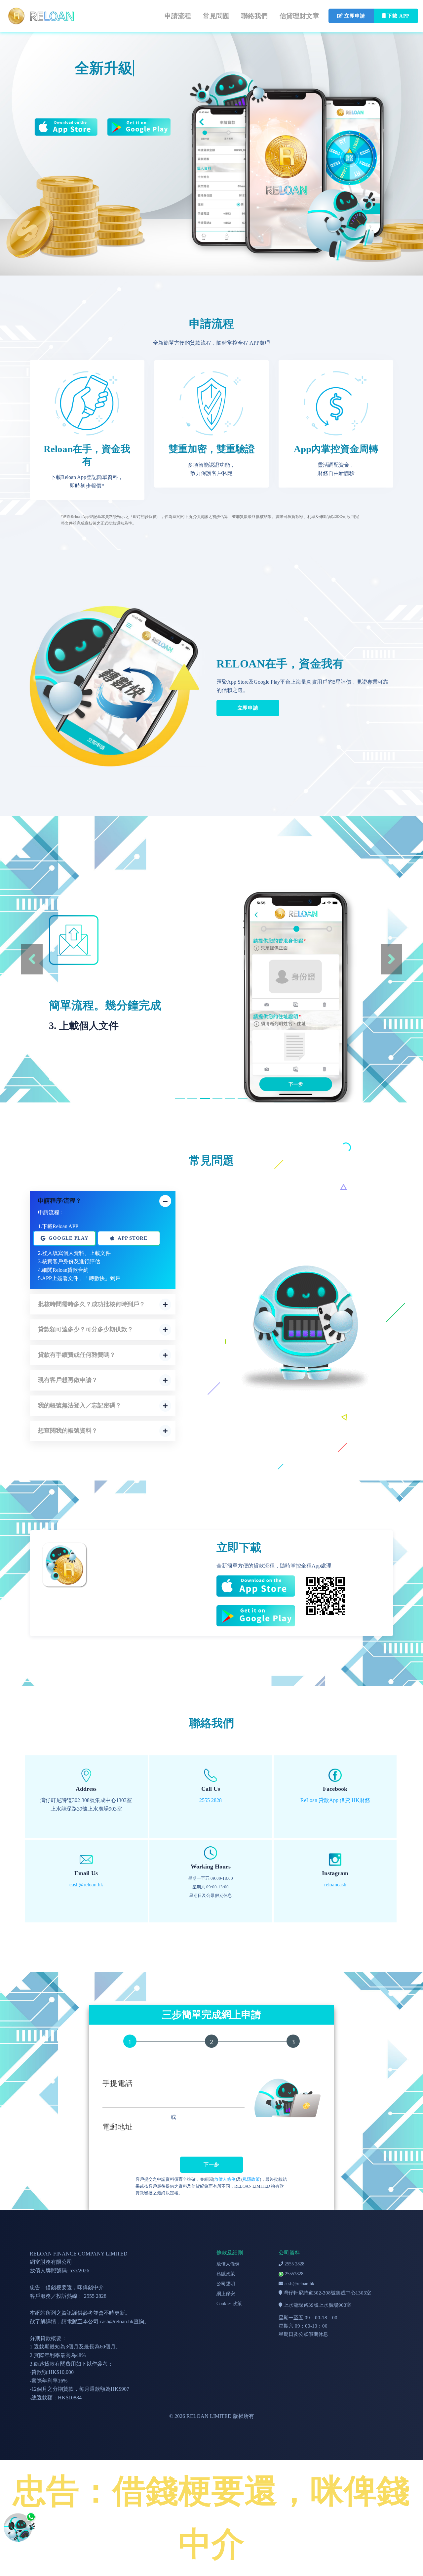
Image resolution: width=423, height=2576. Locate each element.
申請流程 (178, 16)
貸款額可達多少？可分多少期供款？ (86, 1329)
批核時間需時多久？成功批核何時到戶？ (92, 1304)
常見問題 (216, 16)
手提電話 (118, 2083)
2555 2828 (294, 2264)
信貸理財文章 (299, 16)
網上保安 (226, 2294)
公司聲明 (226, 2284)
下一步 (211, 2165)
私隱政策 (251, 2179)
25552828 (293, 2274)
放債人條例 (225, 2179)
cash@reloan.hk (299, 2284)
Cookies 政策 (229, 2304)
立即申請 (248, 708)
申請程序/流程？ (60, 1201)
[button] (32, 959)
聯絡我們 (254, 16)
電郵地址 (118, 2127)
